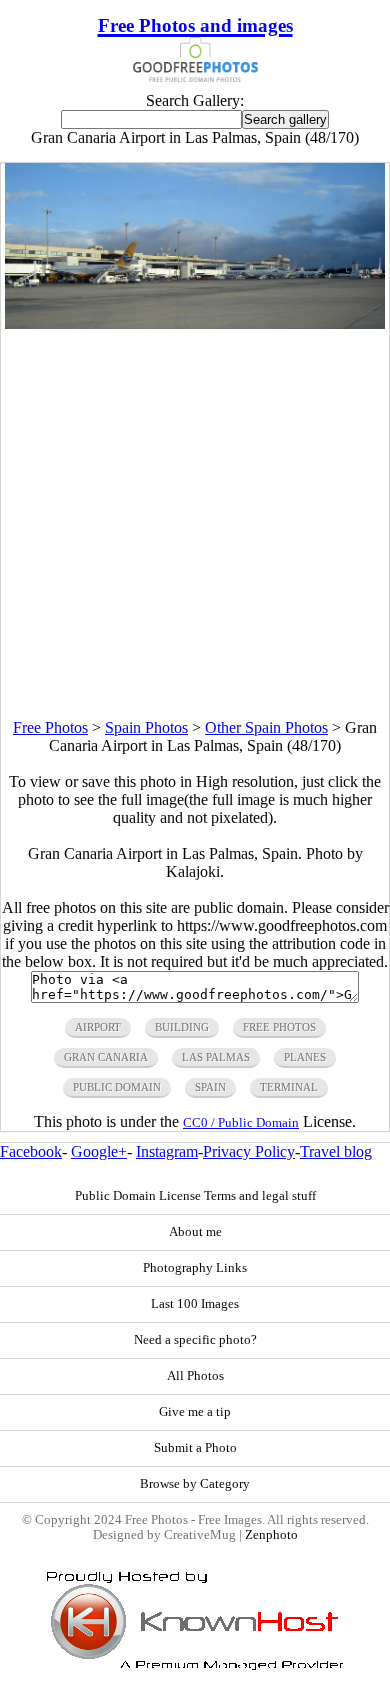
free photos (279, 1027)
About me (195, 1232)
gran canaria (106, 1057)
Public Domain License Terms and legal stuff (195, 1196)
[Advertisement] (195, 524)
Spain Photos (146, 727)
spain (210, 1087)
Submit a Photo (195, 1448)
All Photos (195, 1376)
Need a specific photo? (195, 1340)
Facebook (31, 1151)
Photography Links (195, 1268)
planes (305, 1057)
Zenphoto (271, 1535)
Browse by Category (195, 1484)
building (182, 1027)
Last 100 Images (195, 1304)
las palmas (216, 1057)
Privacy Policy (249, 1151)
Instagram (167, 1151)
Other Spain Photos (266, 727)
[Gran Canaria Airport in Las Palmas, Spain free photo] (195, 323)
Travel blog (336, 1151)
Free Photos (50, 727)
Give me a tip (195, 1412)
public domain (117, 1087)
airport (98, 1027)
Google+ (99, 1151)
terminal (289, 1087)
